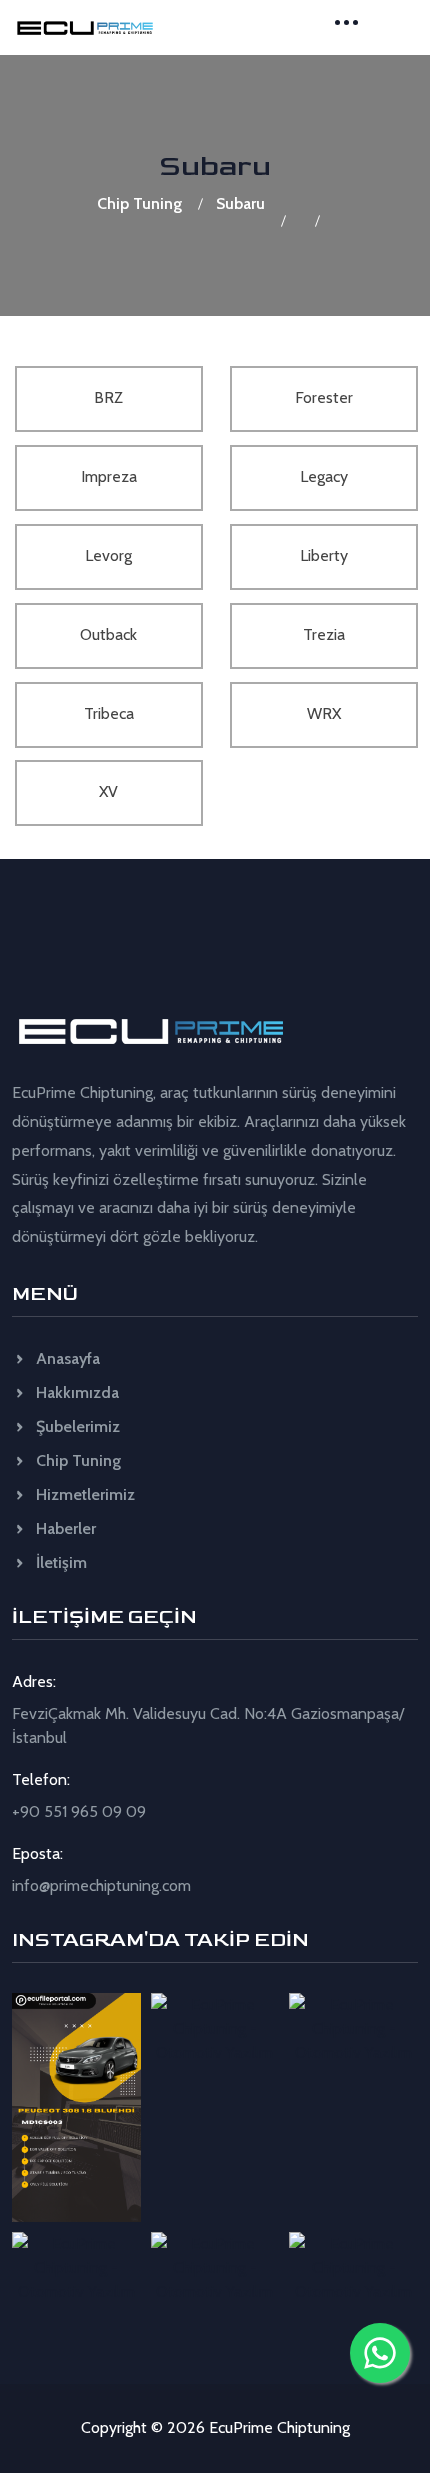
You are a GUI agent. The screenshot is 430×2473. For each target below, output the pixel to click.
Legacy (324, 476)
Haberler (64, 1528)
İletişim (59, 1562)
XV (108, 791)
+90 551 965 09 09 (79, 1811)
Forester (324, 397)
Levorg (108, 555)
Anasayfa (66, 1358)
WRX (324, 713)
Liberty (324, 555)
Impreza (109, 476)
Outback (108, 634)
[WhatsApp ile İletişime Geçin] (380, 2353)
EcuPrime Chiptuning (279, 2427)
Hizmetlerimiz (83, 1494)
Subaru (240, 203)
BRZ (108, 397)
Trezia (324, 634)
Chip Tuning (139, 203)
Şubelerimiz (76, 1426)
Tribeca (109, 713)
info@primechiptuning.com (101, 1885)
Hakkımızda (75, 1392)
